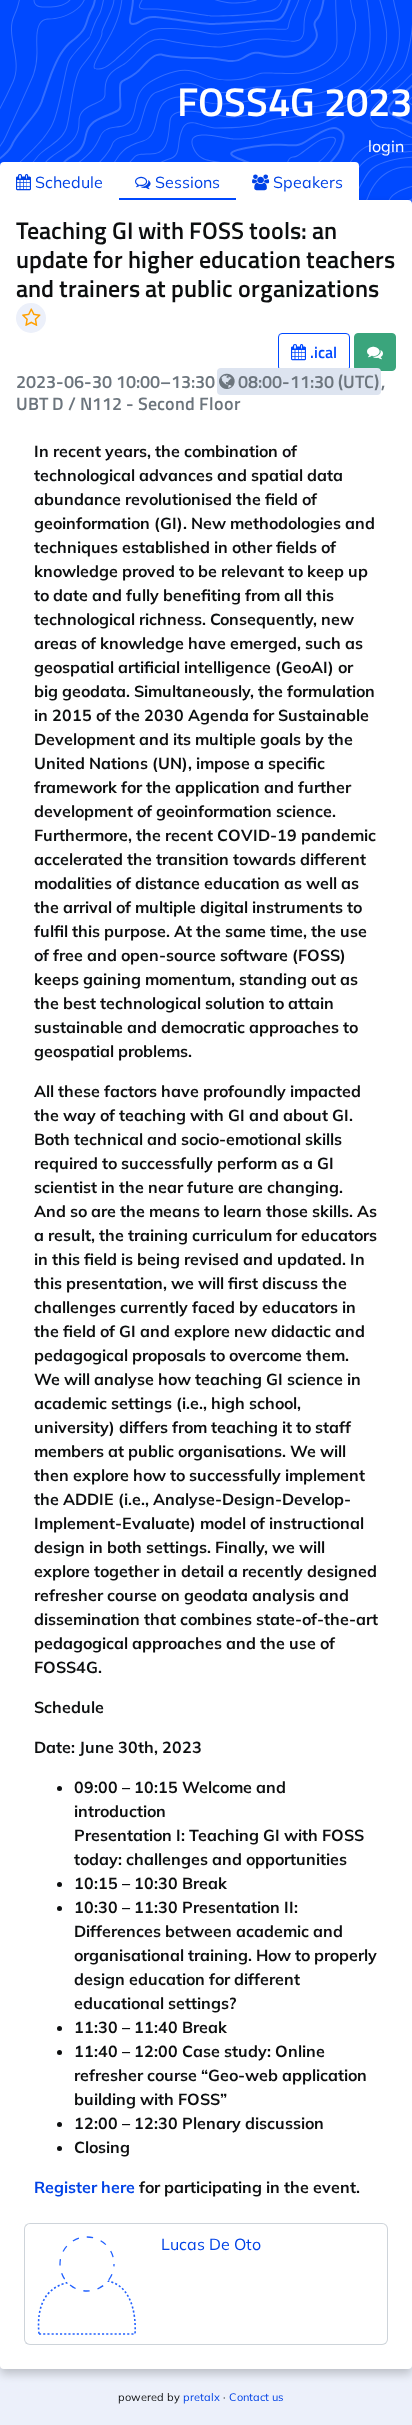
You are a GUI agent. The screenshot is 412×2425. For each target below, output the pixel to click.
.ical (321, 352)
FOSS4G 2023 (294, 101)
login (386, 146)
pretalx (201, 2397)
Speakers (306, 182)
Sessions (185, 182)
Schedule (67, 182)
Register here (84, 2187)
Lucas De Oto (211, 2244)
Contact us (256, 2397)
